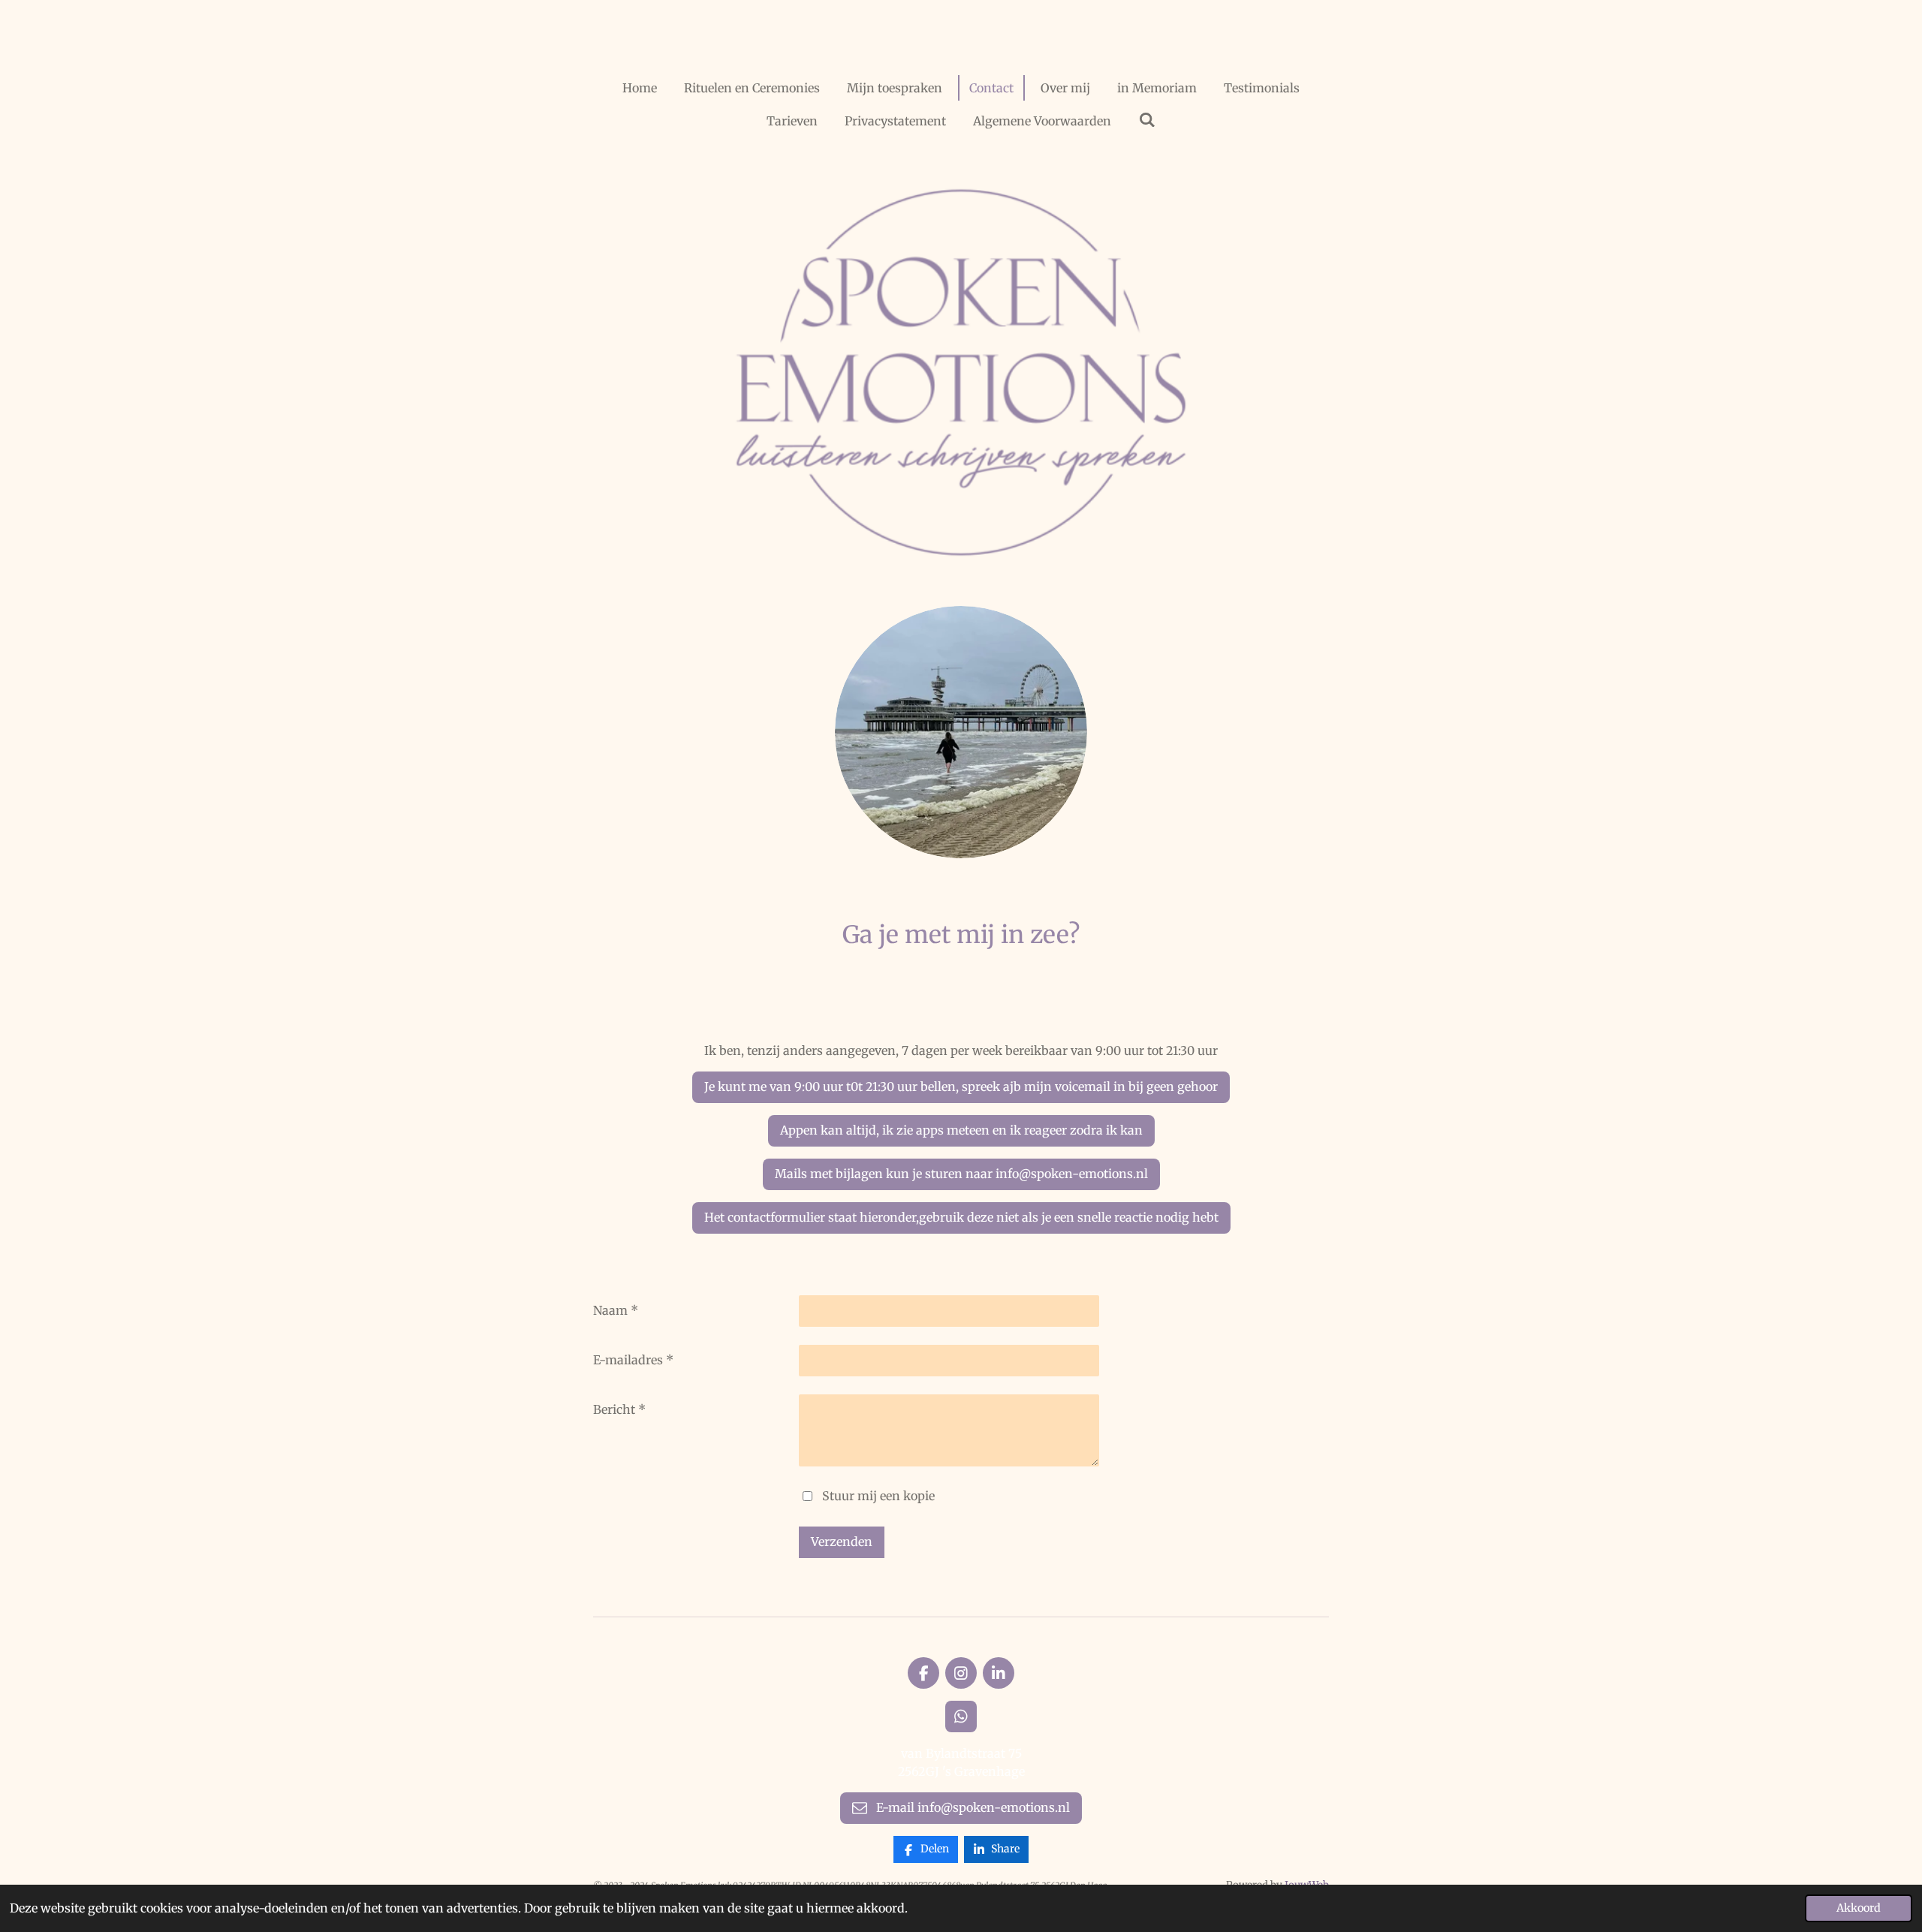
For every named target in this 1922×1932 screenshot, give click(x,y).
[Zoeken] (1146, 119)
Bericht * (619, 1409)
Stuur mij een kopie (878, 1495)
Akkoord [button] (1859, 1908)
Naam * (616, 1310)
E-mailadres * (633, 1360)
